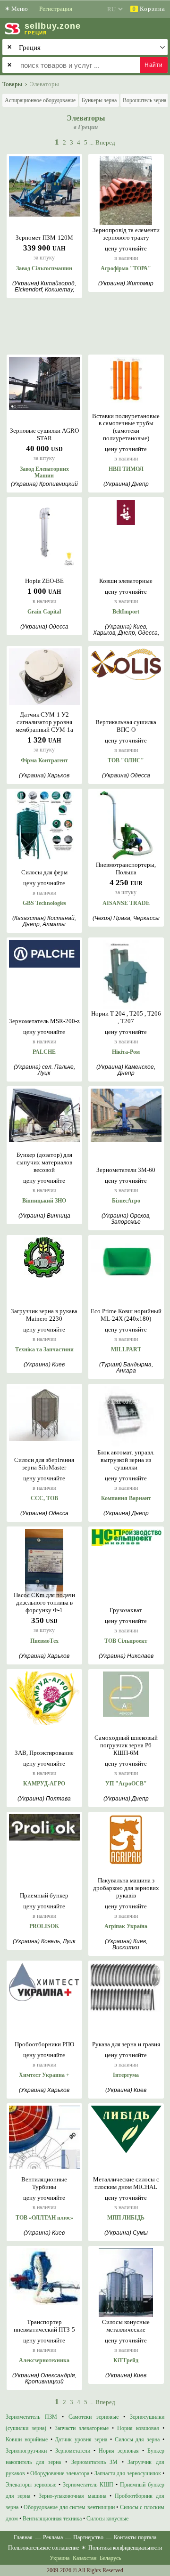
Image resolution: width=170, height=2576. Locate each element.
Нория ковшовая (138, 2428)
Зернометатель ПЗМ (31, 2417)
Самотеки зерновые (93, 2417)
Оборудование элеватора (60, 2473)
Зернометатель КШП (88, 2485)
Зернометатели (73, 2451)
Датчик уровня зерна (81, 2439)
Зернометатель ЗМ (95, 2462)
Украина (59, 2558)
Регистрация (56, 9)
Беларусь (110, 2558)
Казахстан (85, 2558)
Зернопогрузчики (26, 2451)
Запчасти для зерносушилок (128, 2473)
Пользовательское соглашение (43, 2548)
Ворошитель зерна (144, 100)
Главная (23, 2537)
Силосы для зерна (137, 2439)
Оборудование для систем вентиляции (69, 2507)
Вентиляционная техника (52, 2519)
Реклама (53, 2537)
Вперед (105, 142)
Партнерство (88, 2537)
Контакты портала (135, 2537)
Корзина (149, 9)
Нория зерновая (119, 2451)
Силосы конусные (107, 2519)
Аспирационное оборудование (40, 100)
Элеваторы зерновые (31, 2485)
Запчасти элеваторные (82, 2428)
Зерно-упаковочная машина (72, 2496)
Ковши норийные (27, 2439)
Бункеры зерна (99, 100)
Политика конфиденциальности (125, 2548)
